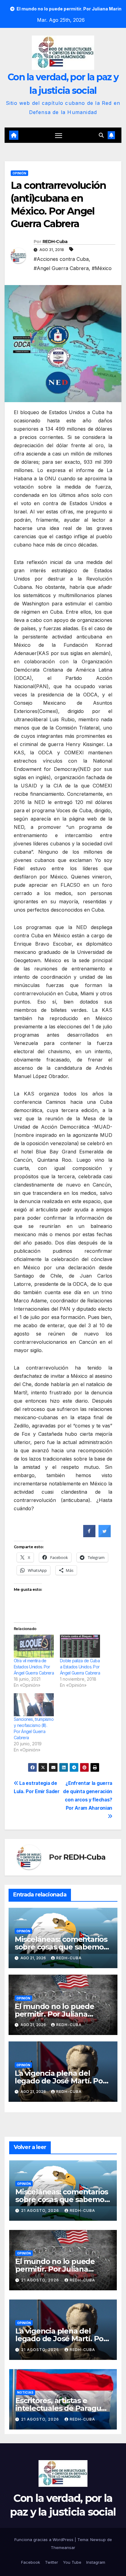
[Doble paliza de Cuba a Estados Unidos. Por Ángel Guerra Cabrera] (80, 1646)
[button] (101, 135)
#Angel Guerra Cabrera (61, 268)
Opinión (19, 173)
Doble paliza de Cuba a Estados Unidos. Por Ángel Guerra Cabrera (80, 1667)
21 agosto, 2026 (41, 2210)
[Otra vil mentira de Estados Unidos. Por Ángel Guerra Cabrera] (34, 1646)
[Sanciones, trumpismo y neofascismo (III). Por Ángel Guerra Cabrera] (34, 1705)
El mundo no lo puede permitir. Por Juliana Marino (54, 2014)
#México (102, 268)
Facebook (31, 2562)
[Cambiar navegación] (59, 135)
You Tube (72, 2562)
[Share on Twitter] (105, 1535)
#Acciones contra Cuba (61, 259)
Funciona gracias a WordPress (44, 2540)
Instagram (96, 2562)
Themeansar (63, 2547)
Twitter (52, 2562)
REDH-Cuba (55, 242)
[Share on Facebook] (89, 1535)
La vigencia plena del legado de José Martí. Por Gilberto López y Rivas (60, 2081)
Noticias (25, 2392)
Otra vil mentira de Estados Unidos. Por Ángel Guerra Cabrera (34, 1667)
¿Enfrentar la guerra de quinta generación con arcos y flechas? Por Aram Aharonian (88, 1796)
